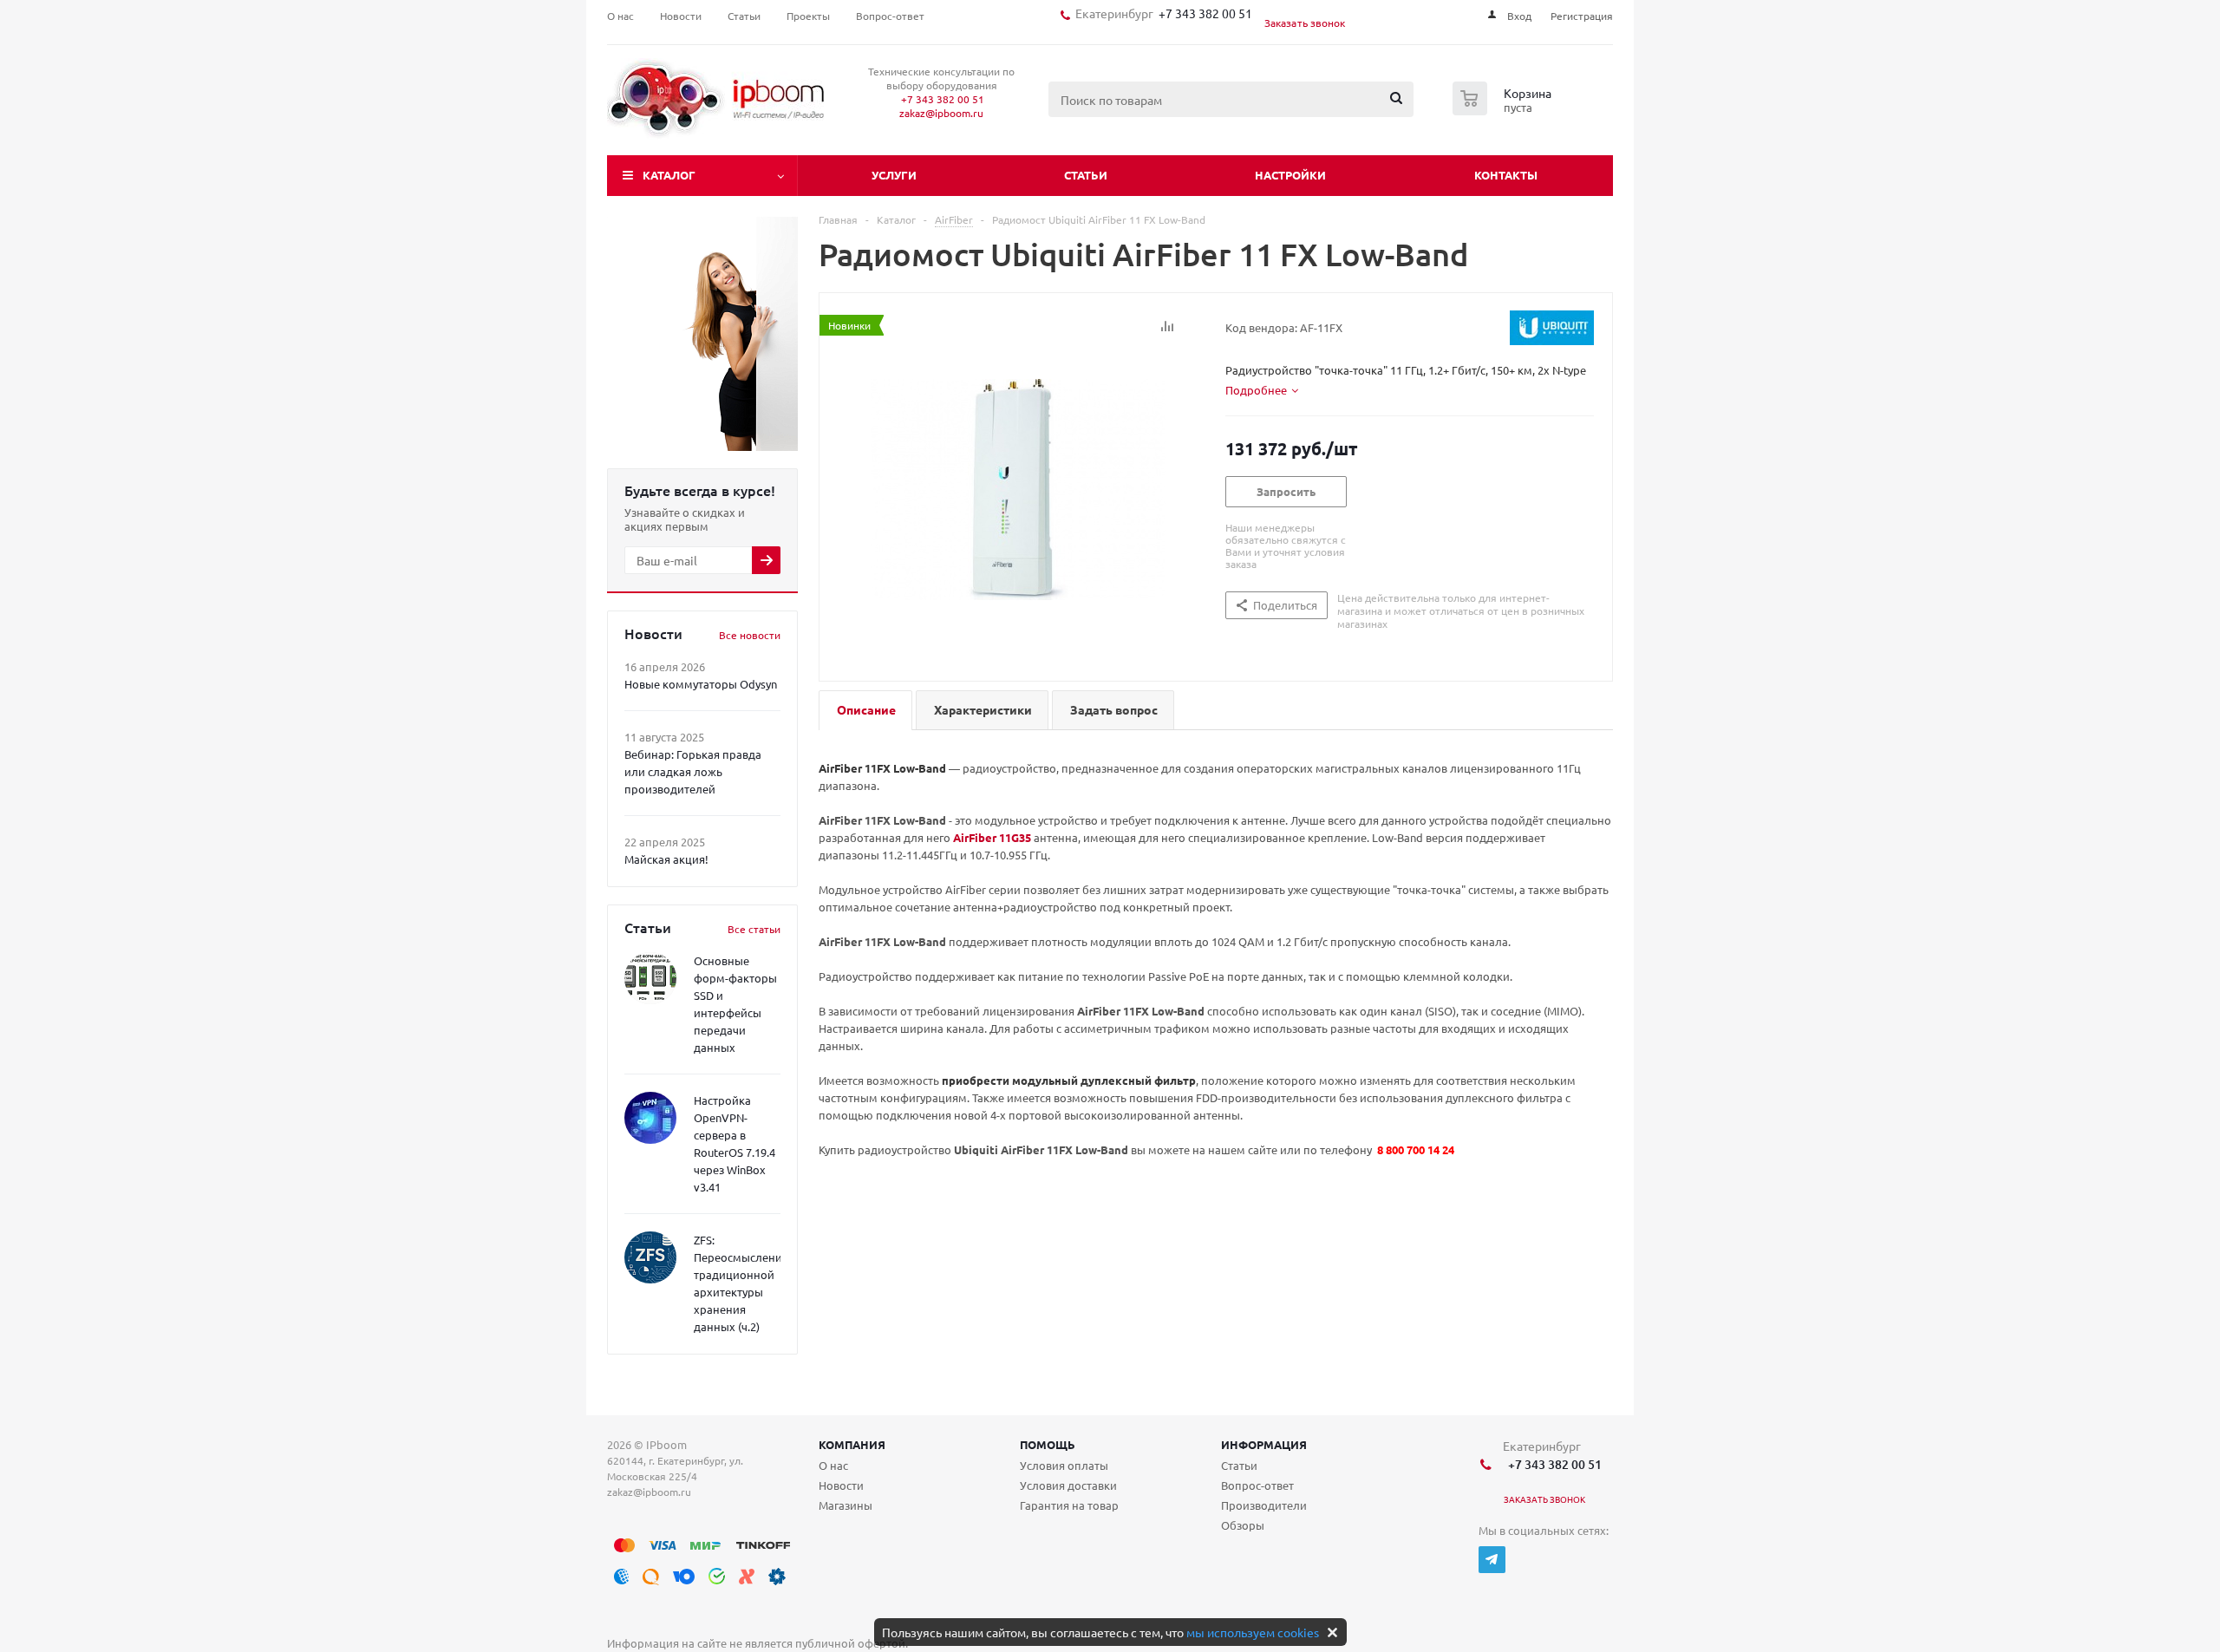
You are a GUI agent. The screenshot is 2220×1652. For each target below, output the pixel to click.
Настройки (1290, 175)
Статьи (1086, 175)
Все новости (750, 635)
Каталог (669, 175)
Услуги (894, 175)
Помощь (1048, 1444)
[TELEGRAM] (1492, 1560)
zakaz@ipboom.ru (941, 113)
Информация (1264, 1444)
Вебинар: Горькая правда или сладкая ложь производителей (693, 771)
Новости (841, 1485)
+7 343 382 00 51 (1203, 13)
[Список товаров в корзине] (1504, 110)
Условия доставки (1068, 1485)
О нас (833, 1465)
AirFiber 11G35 (992, 837)
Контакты (1506, 175)
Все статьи (754, 929)
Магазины (846, 1505)
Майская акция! (666, 859)
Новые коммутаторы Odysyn (701, 684)
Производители (1264, 1505)
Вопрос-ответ (1257, 1485)
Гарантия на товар (1069, 1505)
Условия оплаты (1064, 1465)
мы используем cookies (1253, 1632)
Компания (852, 1444)
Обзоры (1243, 1525)
